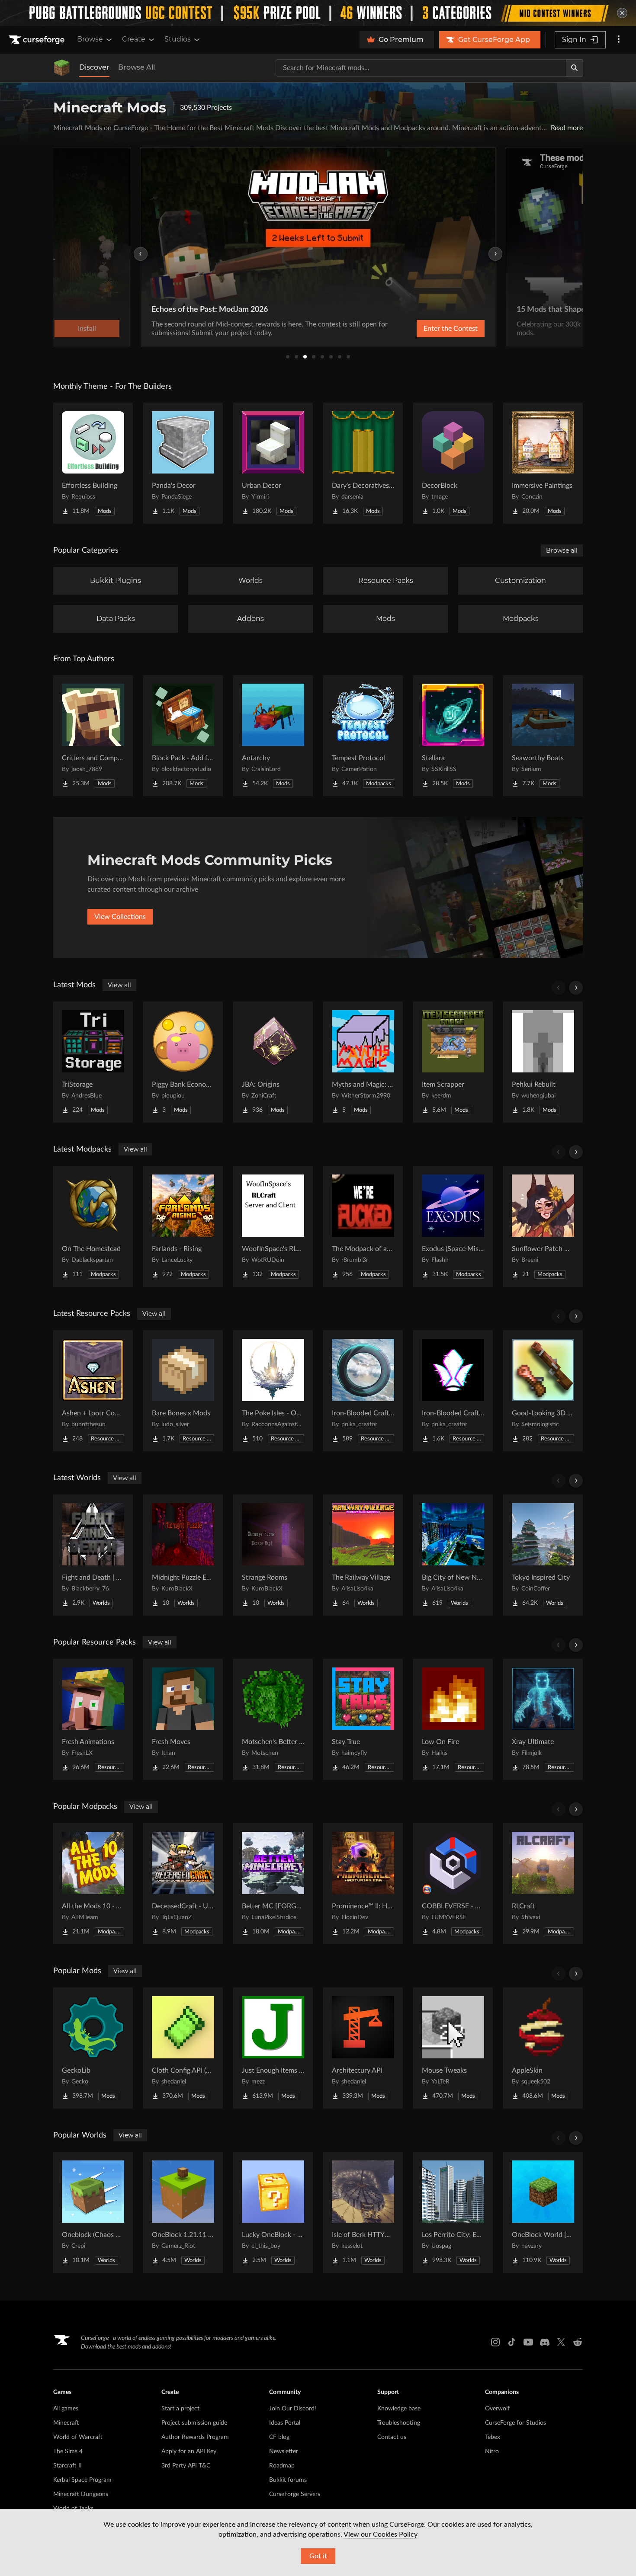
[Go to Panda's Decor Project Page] (183, 463)
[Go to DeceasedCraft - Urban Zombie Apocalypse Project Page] (183, 1884)
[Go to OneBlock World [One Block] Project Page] (543, 2212)
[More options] (619, 40)
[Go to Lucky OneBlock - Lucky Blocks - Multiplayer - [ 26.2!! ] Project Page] (273, 2212)
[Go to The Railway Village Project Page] (363, 1555)
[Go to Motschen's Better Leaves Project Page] (273, 1719)
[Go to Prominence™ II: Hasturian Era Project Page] (363, 1884)
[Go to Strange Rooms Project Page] (273, 1555)
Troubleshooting (399, 2423)
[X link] (561, 2342)
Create (134, 39)
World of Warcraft (78, 2437)
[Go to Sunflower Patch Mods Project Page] (543, 1226)
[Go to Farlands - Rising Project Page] (183, 1226)
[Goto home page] (38, 40)
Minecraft (66, 2423)
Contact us (392, 2437)
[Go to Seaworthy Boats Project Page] (543, 736)
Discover (94, 67)
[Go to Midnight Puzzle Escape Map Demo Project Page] (183, 1555)
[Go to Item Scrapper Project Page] (453, 1062)
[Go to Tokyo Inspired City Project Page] (543, 1555)
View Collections (120, 917)
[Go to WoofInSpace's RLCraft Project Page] (273, 1226)
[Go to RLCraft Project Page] (543, 1884)
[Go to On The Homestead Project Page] (93, 1226)
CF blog (279, 2437)
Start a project (180, 2409)
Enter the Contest (451, 329)
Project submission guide (194, 2423)
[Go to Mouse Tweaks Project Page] (453, 2048)
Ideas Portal (285, 2423)
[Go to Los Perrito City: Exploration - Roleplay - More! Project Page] (453, 2212)
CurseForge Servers (295, 2494)
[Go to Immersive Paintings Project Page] (543, 463)
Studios (178, 39)
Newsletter (284, 2451)
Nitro (492, 2451)
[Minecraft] (62, 68)
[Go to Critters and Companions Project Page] (93, 736)
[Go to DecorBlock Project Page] (453, 463)
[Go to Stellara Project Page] (453, 736)
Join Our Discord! (293, 2409)
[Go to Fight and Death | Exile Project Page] (93, 1555)
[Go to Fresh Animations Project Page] (93, 1719)
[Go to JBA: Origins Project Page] (273, 1062)
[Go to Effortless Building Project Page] (93, 463)
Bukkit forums (288, 2480)
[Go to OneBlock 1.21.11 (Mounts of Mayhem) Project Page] (183, 2212)
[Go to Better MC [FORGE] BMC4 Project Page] (273, 1884)
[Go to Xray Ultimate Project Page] (543, 1719)
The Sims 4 (68, 2451)
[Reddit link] (578, 2342)
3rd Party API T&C (186, 2466)
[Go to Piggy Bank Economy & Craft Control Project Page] (183, 1062)
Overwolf (497, 2409)
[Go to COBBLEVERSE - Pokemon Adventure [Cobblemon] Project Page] (453, 1884)
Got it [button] (318, 2556)
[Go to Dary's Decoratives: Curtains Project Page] (363, 463)
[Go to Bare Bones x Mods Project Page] (183, 1391)
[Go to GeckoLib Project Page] (93, 2048)
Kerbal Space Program (82, 2480)
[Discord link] (545, 2342)
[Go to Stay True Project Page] (363, 1719)
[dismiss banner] (622, 13)
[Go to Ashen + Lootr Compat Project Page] (93, 1391)
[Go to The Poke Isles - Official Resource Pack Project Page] (273, 1391)
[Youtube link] (528, 2342)
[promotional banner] (318, 13)
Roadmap (282, 2466)
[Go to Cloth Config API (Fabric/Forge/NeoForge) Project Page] (183, 2048)
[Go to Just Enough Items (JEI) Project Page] (273, 2048)
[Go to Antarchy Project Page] (273, 736)
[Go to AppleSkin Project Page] (543, 2048)
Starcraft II (67, 2466)
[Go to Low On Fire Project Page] (453, 1719)
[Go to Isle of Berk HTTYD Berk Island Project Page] (363, 2212)
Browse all (562, 550)
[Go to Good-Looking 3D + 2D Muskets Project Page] (543, 1391)
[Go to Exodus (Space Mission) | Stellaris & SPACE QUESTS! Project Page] (453, 1226)
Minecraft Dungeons (81, 2494)
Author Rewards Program (195, 2437)
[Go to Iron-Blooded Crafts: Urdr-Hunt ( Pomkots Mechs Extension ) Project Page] (363, 1391)
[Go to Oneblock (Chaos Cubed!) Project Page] (93, 2212)
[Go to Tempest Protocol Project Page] (363, 736)
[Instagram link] (495, 2342)
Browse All (137, 67)
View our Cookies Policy (381, 2534)
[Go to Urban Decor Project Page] (273, 463)
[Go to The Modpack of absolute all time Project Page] (363, 1226)
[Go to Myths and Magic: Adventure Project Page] (363, 1062)
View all (119, 985)
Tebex (493, 2437)
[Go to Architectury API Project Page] (363, 2048)
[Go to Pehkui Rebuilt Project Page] (543, 1062)
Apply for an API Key (189, 2451)
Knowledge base (399, 2409)
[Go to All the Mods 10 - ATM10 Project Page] (93, 1884)
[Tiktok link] (512, 2342)
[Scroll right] (576, 988)
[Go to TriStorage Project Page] (93, 1062)
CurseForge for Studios (516, 2423)
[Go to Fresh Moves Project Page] (183, 1719)
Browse (90, 39)
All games (66, 2409)
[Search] (575, 68)
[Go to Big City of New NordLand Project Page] (453, 1555)
